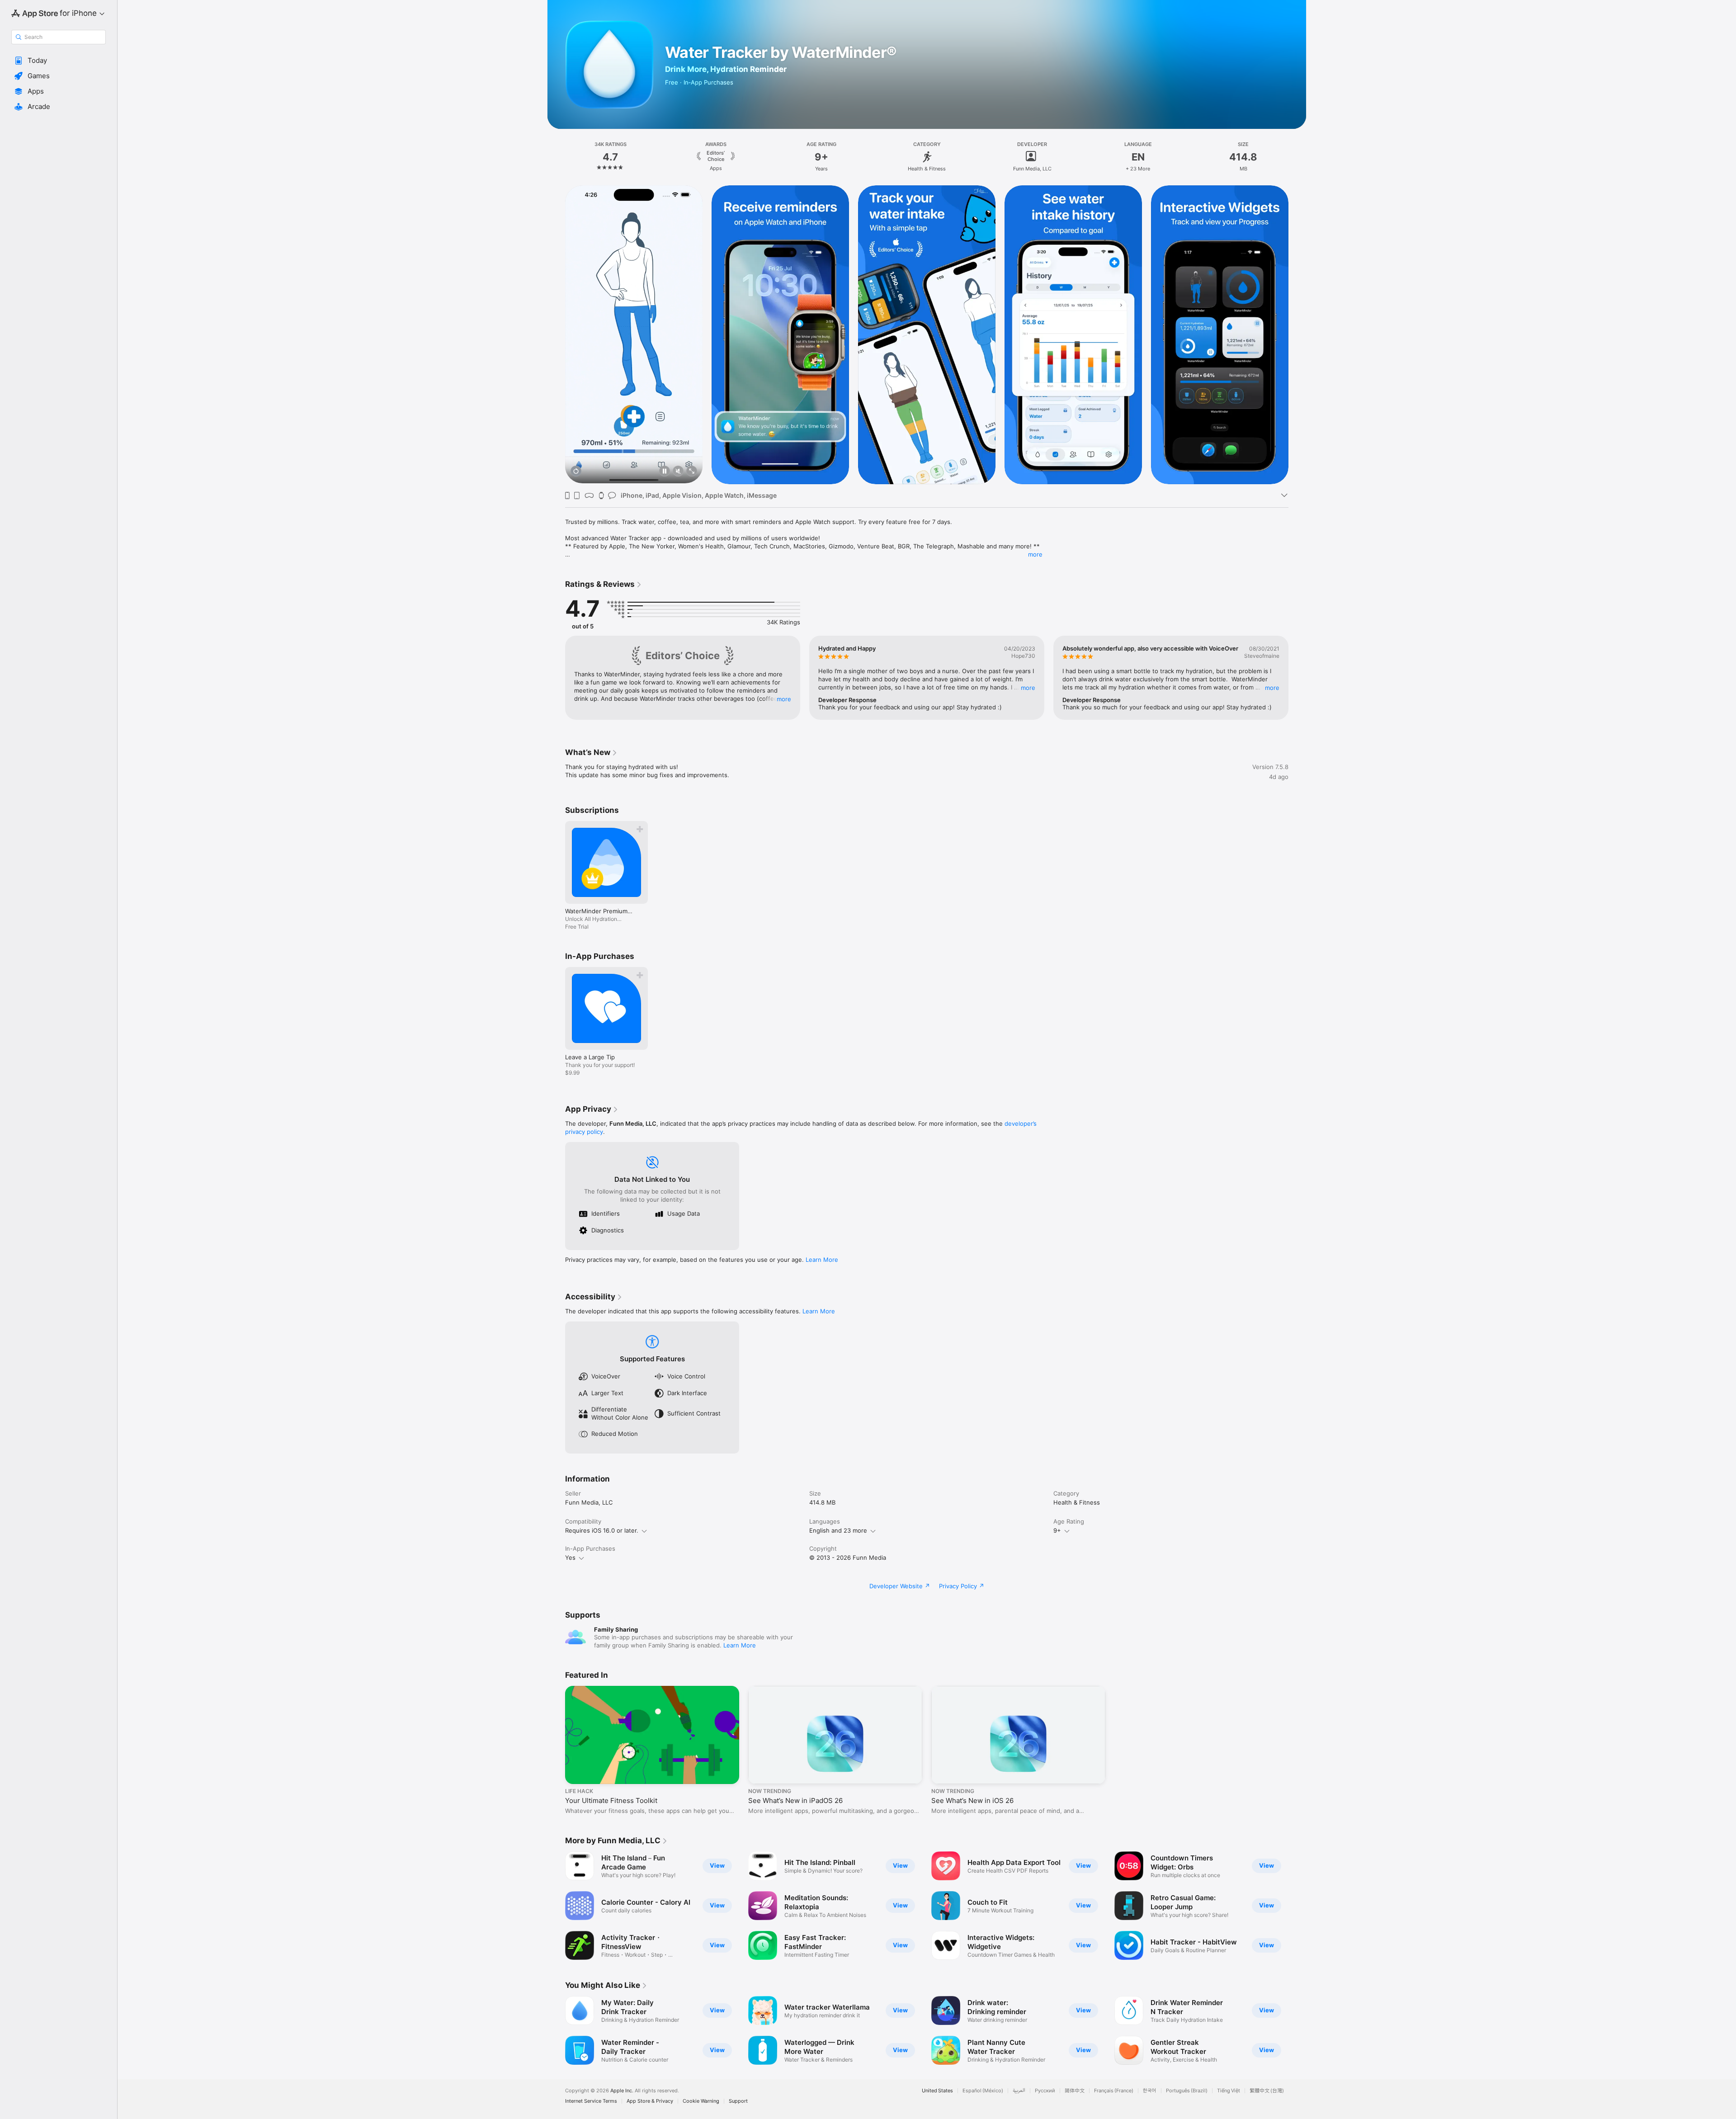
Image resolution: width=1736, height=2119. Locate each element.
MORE (784, 699)
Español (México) (983, 2091)
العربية (1019, 2091)
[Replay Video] (576, 472)
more (1035, 554)
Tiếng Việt (1229, 2091)
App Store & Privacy (650, 2101)
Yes (570, 1557)
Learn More (822, 1260)
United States (937, 2091)
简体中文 (1075, 2091)
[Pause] (665, 472)
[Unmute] (678, 472)
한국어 (1150, 2091)
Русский (1045, 2091)
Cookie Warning (701, 2101)
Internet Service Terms (591, 2101)
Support (738, 2101)
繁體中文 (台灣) (1267, 2091)
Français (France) (1114, 2091)
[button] (59, 61)
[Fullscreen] (692, 472)
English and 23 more (838, 1530)
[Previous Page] (556, 334)
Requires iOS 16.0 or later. (602, 1530)
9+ (1057, 1530)
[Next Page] (1297, 334)
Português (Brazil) (1187, 2091)
